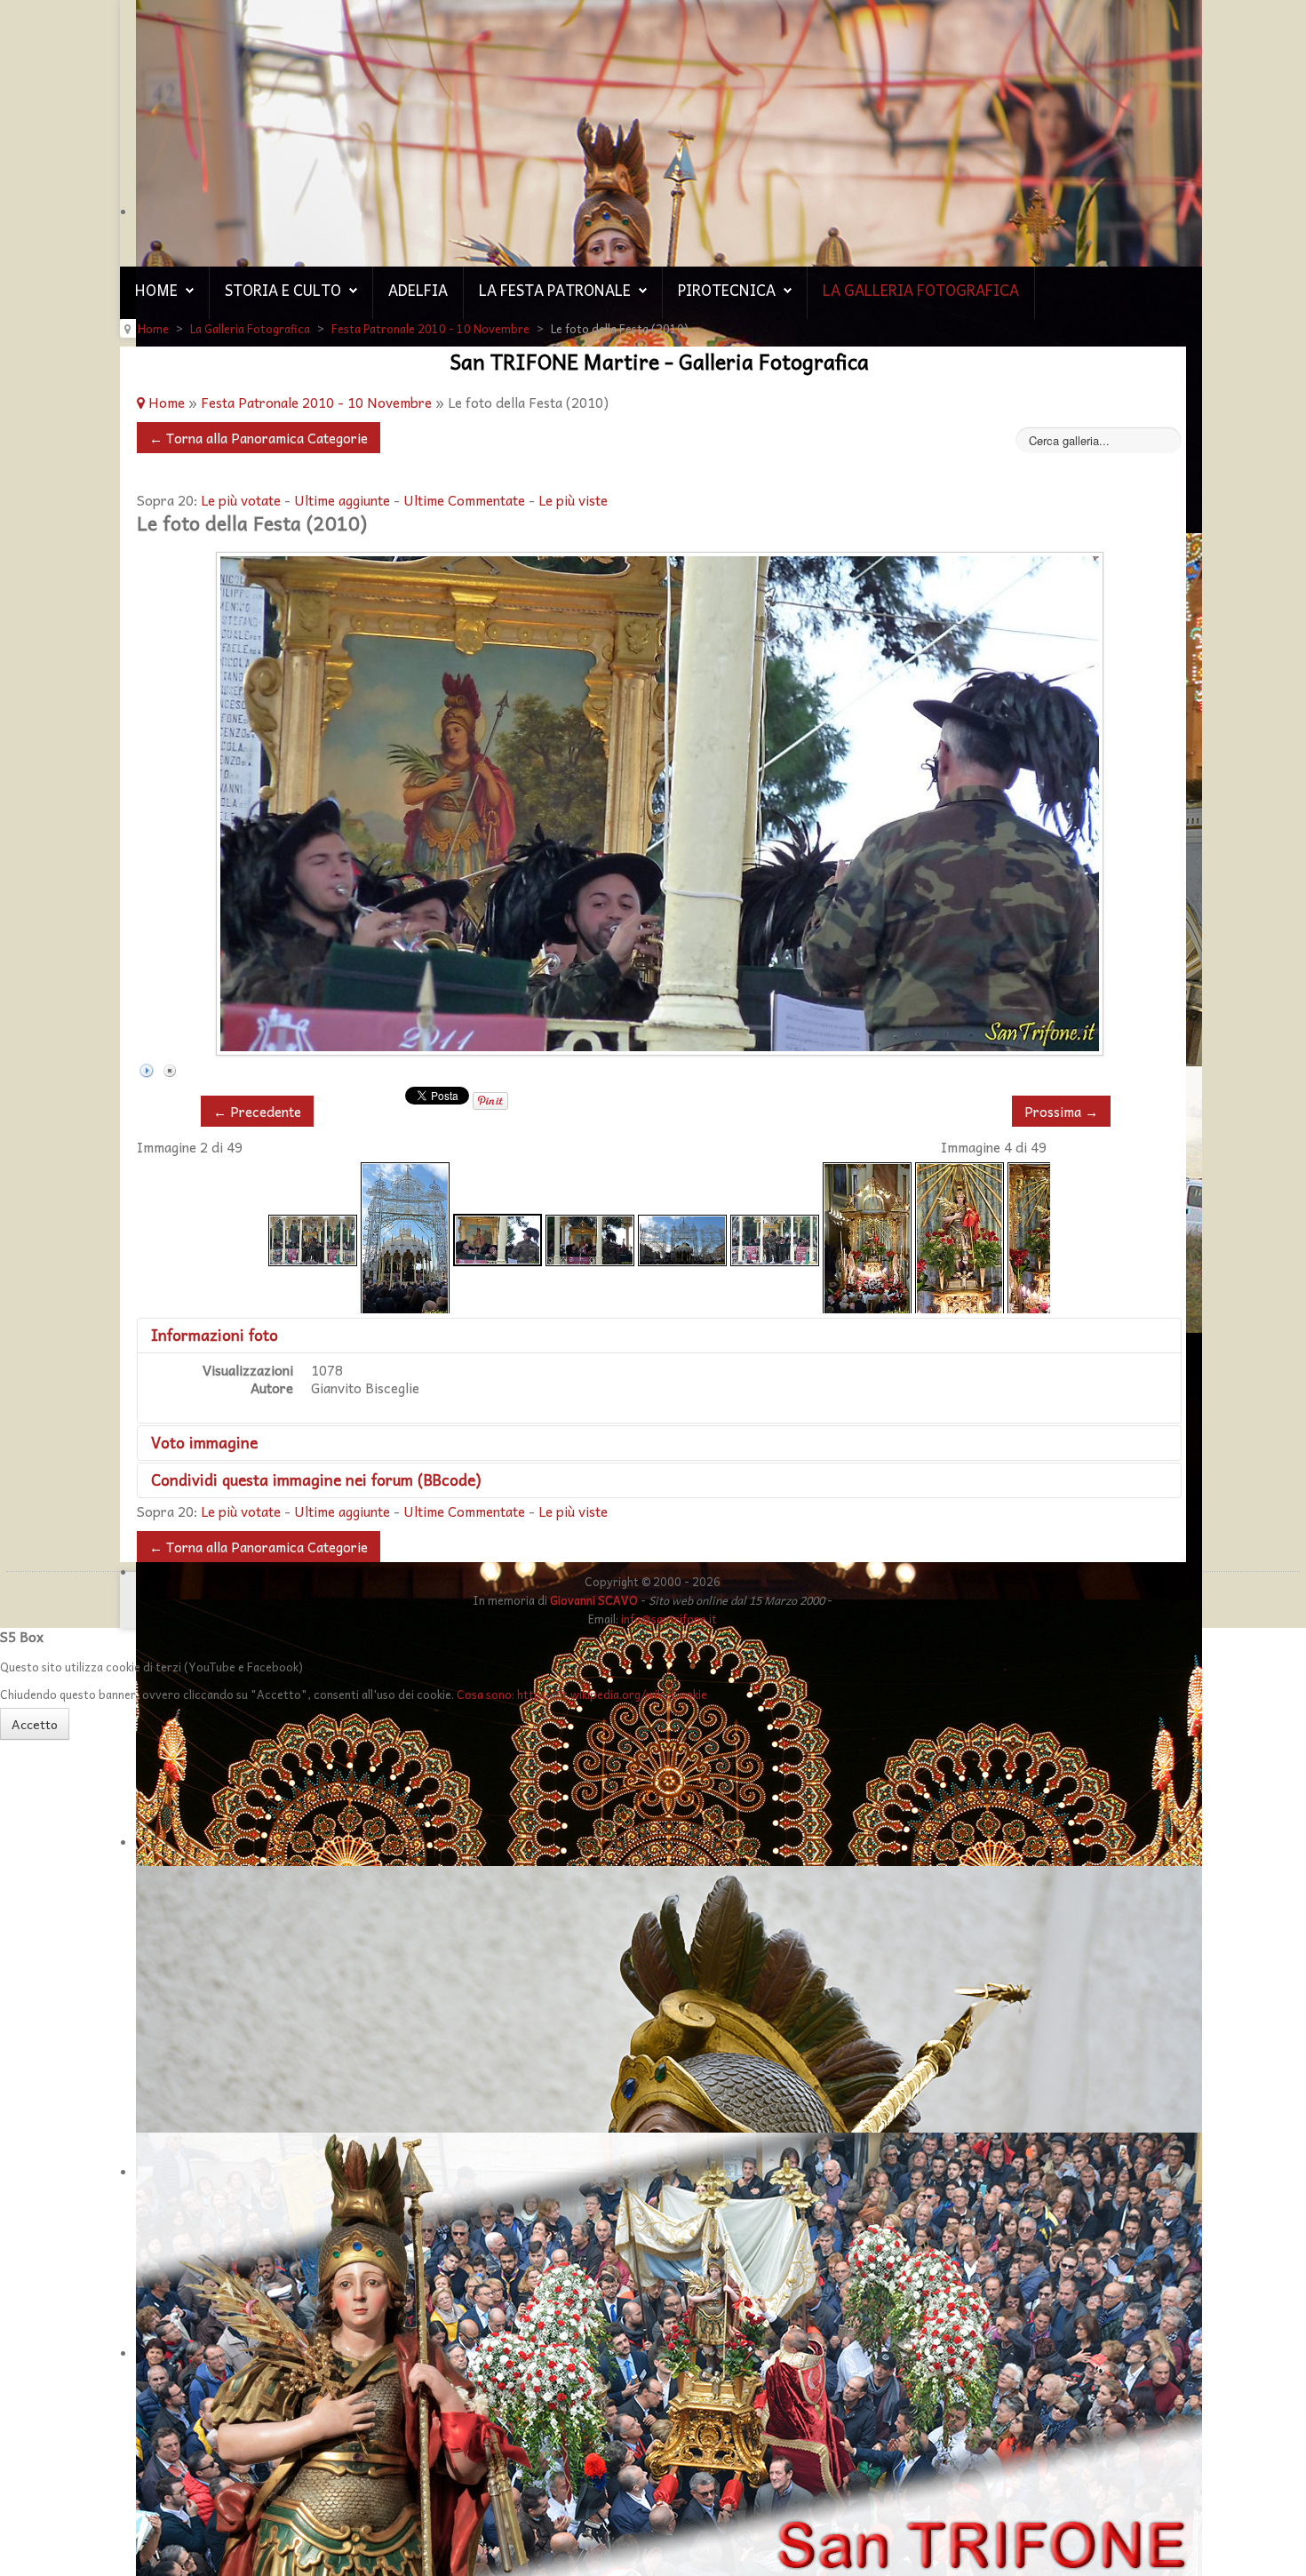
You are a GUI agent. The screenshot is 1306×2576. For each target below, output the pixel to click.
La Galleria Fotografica (921, 290)
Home (156, 290)
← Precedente (257, 1111)
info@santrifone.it (669, 1619)
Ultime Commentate (464, 500)
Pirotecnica (727, 290)
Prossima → (1061, 1111)
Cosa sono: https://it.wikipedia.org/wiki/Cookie (582, 1694)
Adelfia (418, 290)
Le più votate (241, 500)
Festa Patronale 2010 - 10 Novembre (316, 402)
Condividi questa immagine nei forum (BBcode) (316, 1479)
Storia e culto (283, 290)
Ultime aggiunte (342, 500)
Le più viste (573, 500)
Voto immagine (204, 1442)
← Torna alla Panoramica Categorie (259, 438)
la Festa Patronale (555, 290)
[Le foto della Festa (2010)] (313, 1238)
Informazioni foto (215, 1335)
